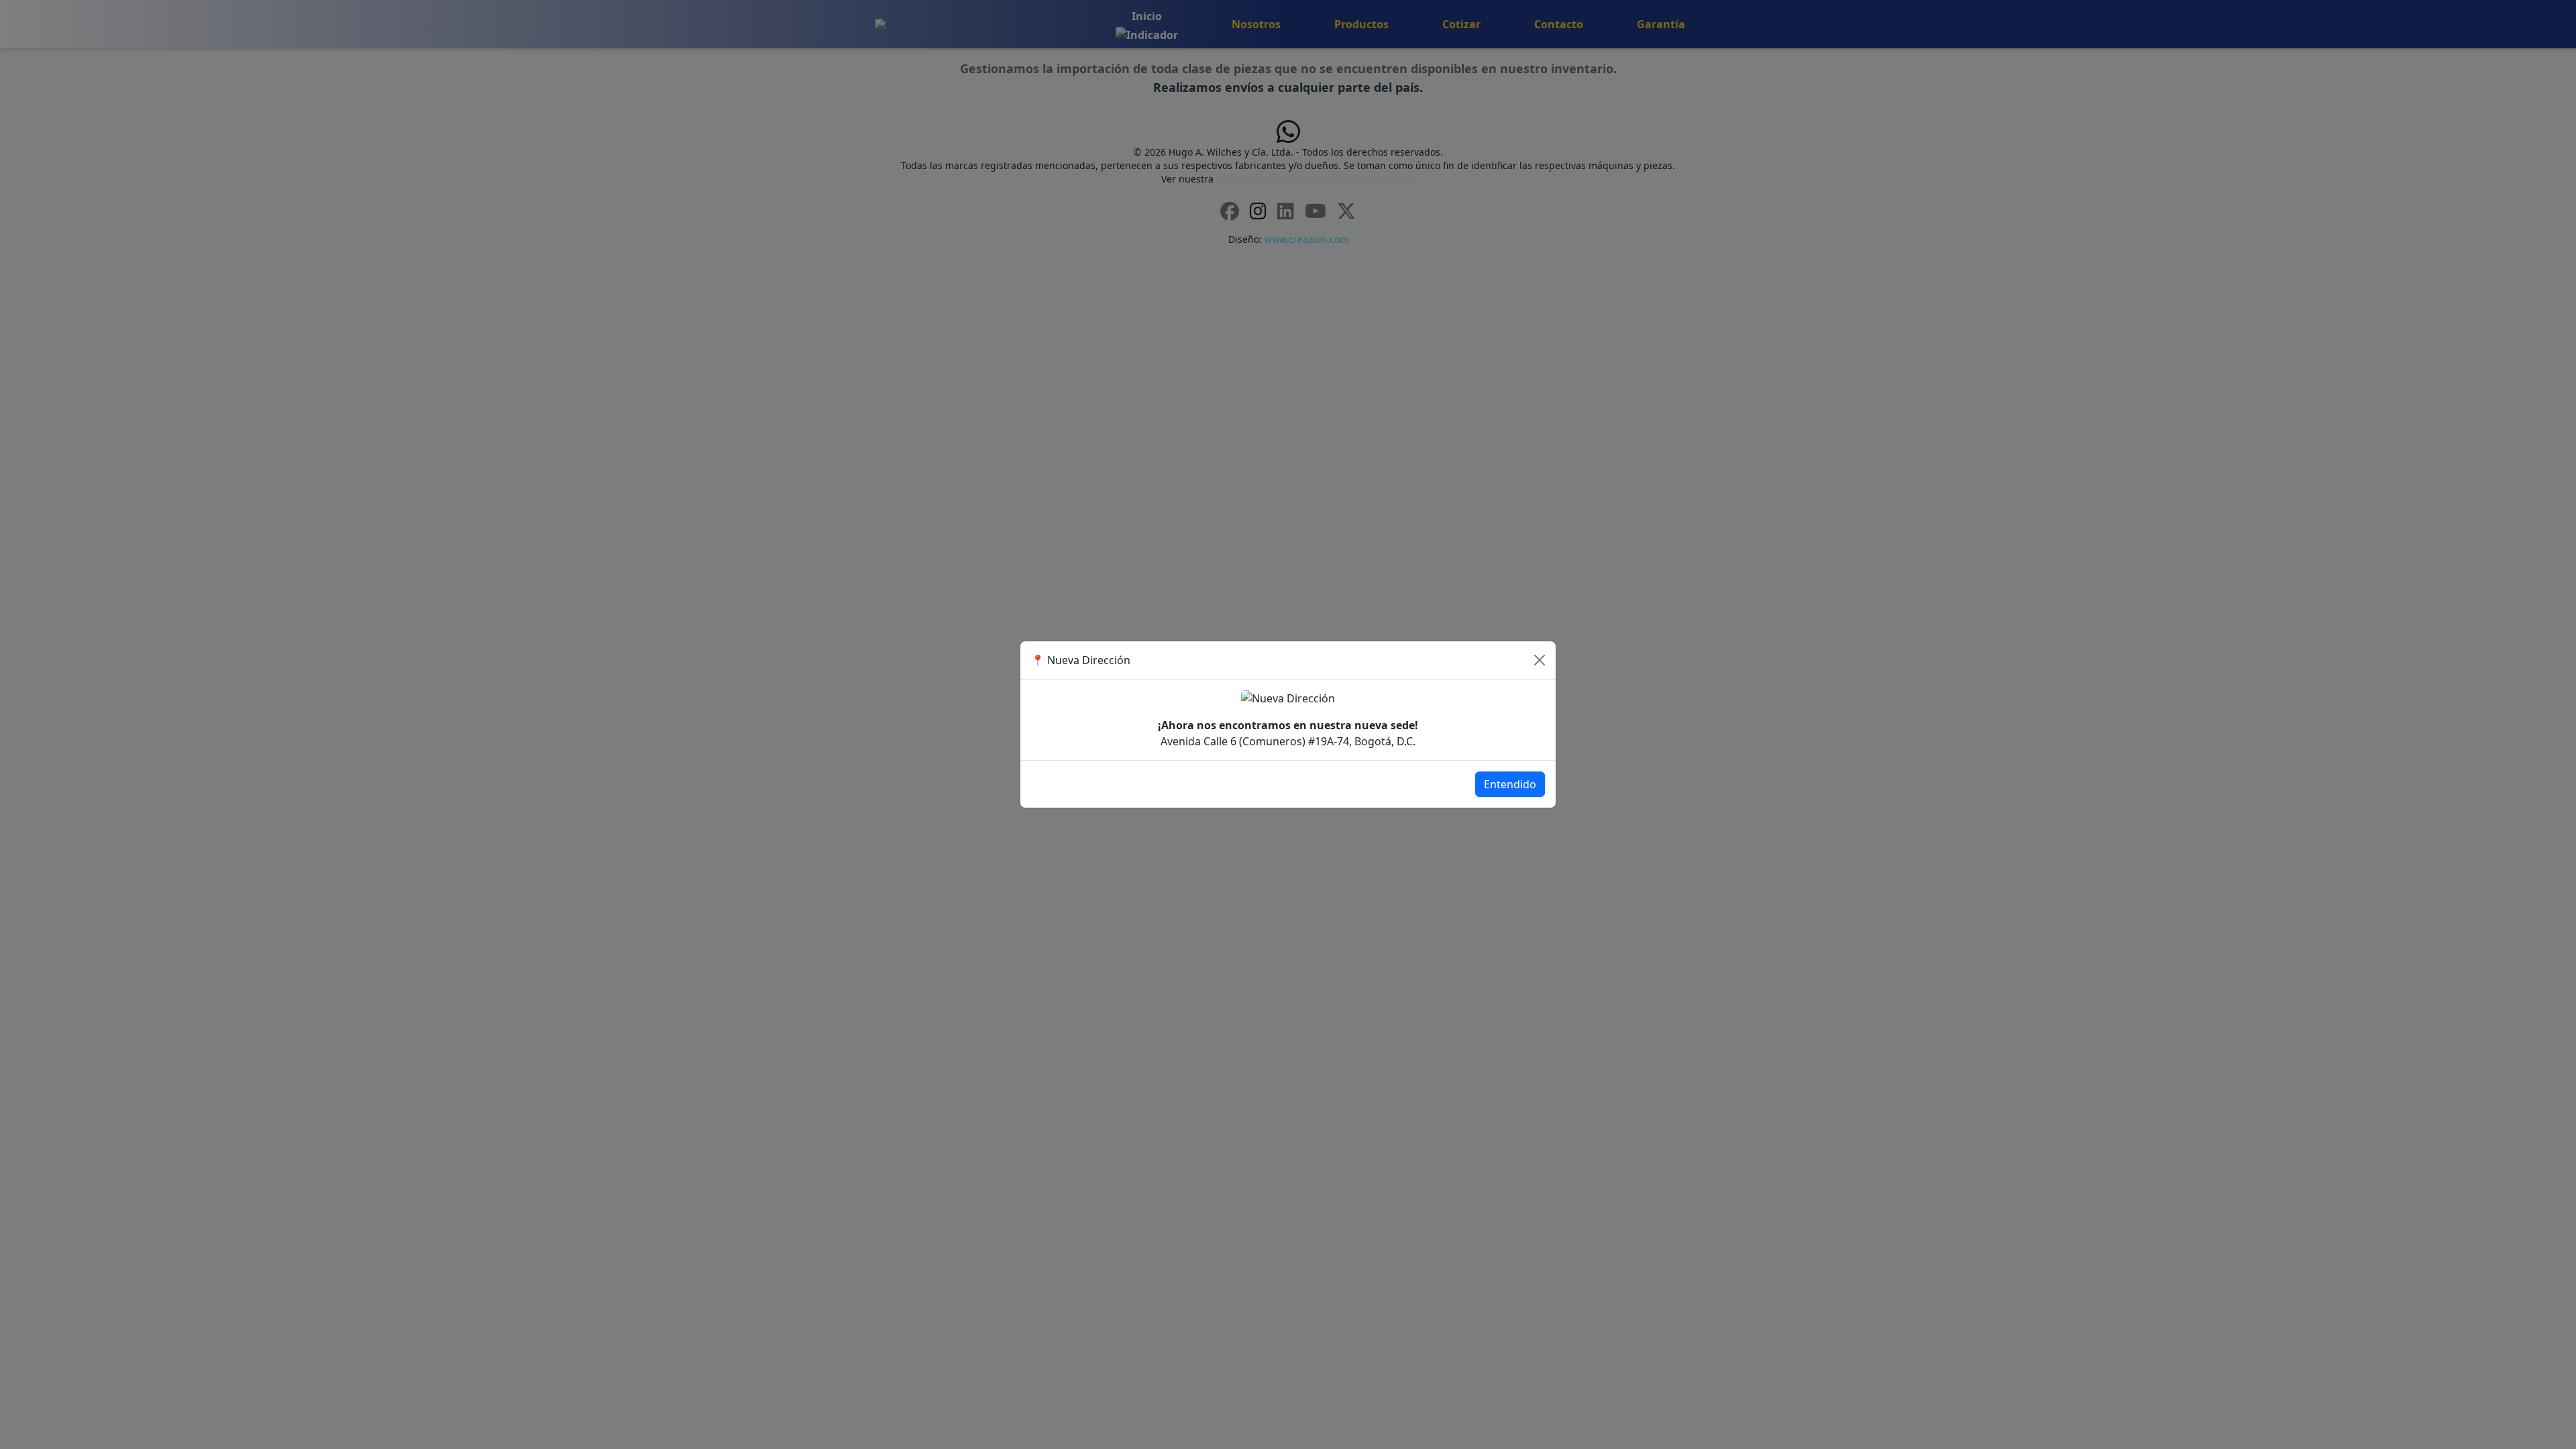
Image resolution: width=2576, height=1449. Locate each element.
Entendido (1510, 784)
